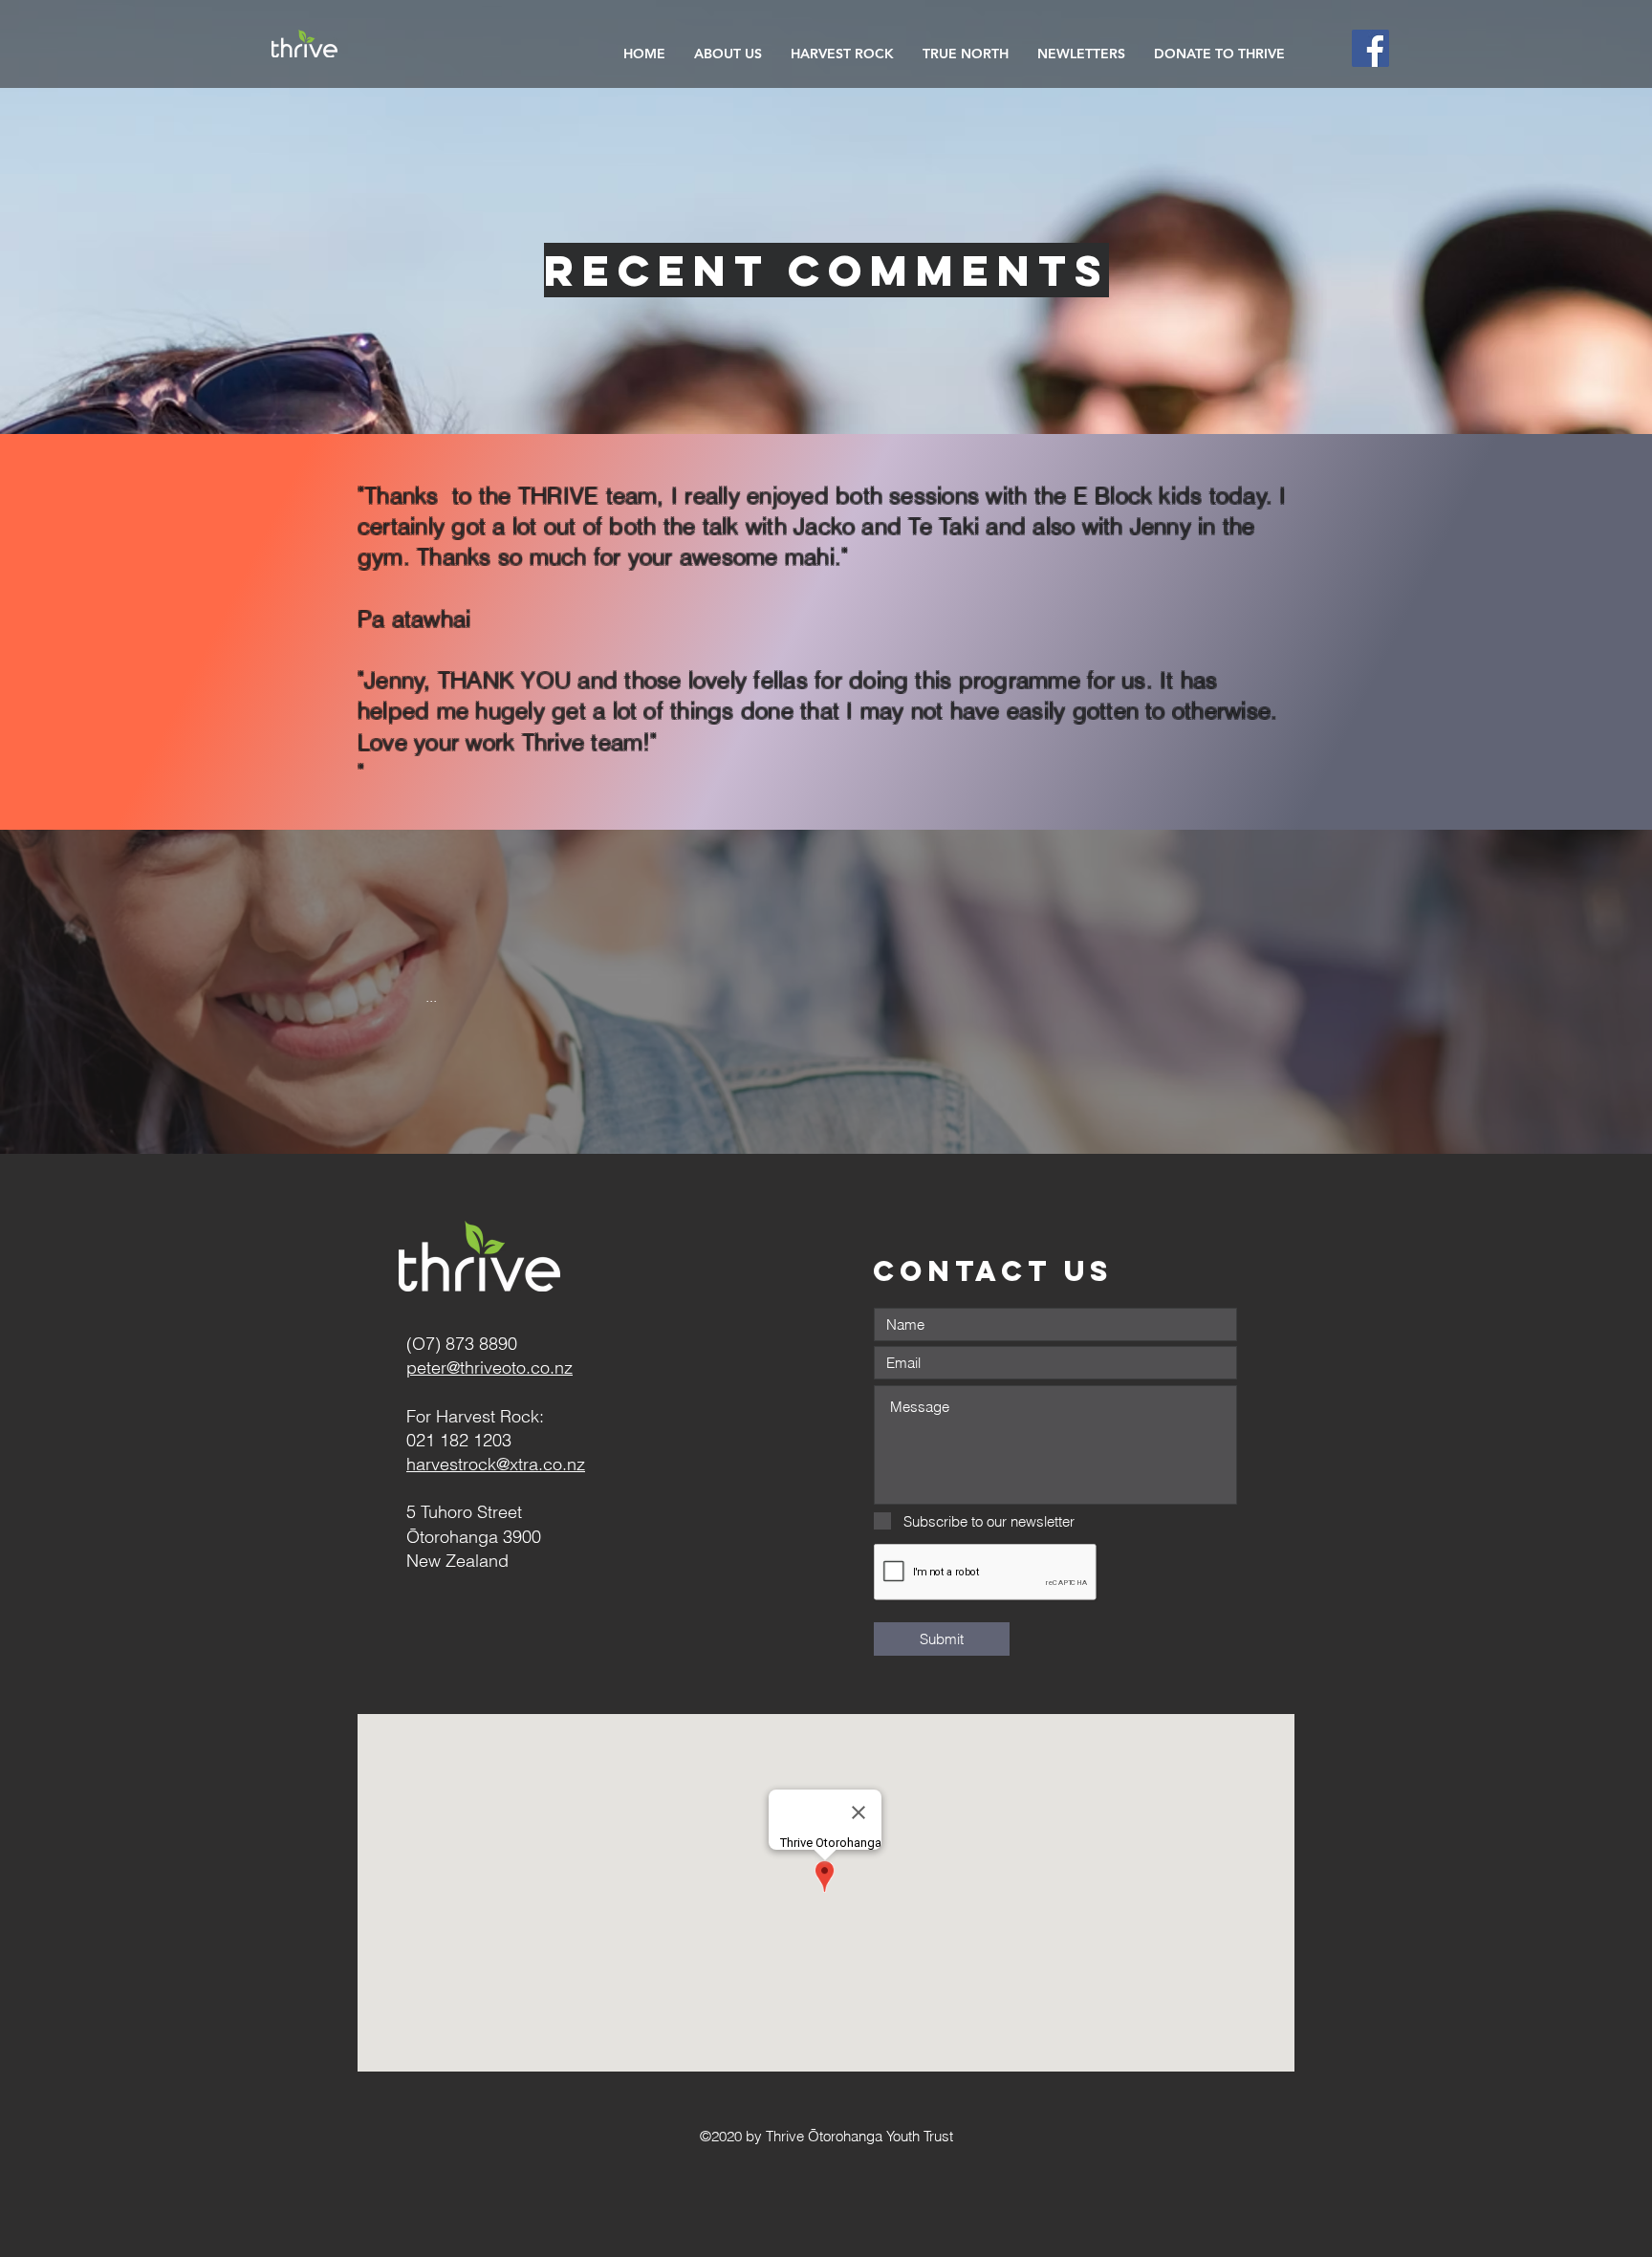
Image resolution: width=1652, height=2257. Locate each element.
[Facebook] (1370, 48)
